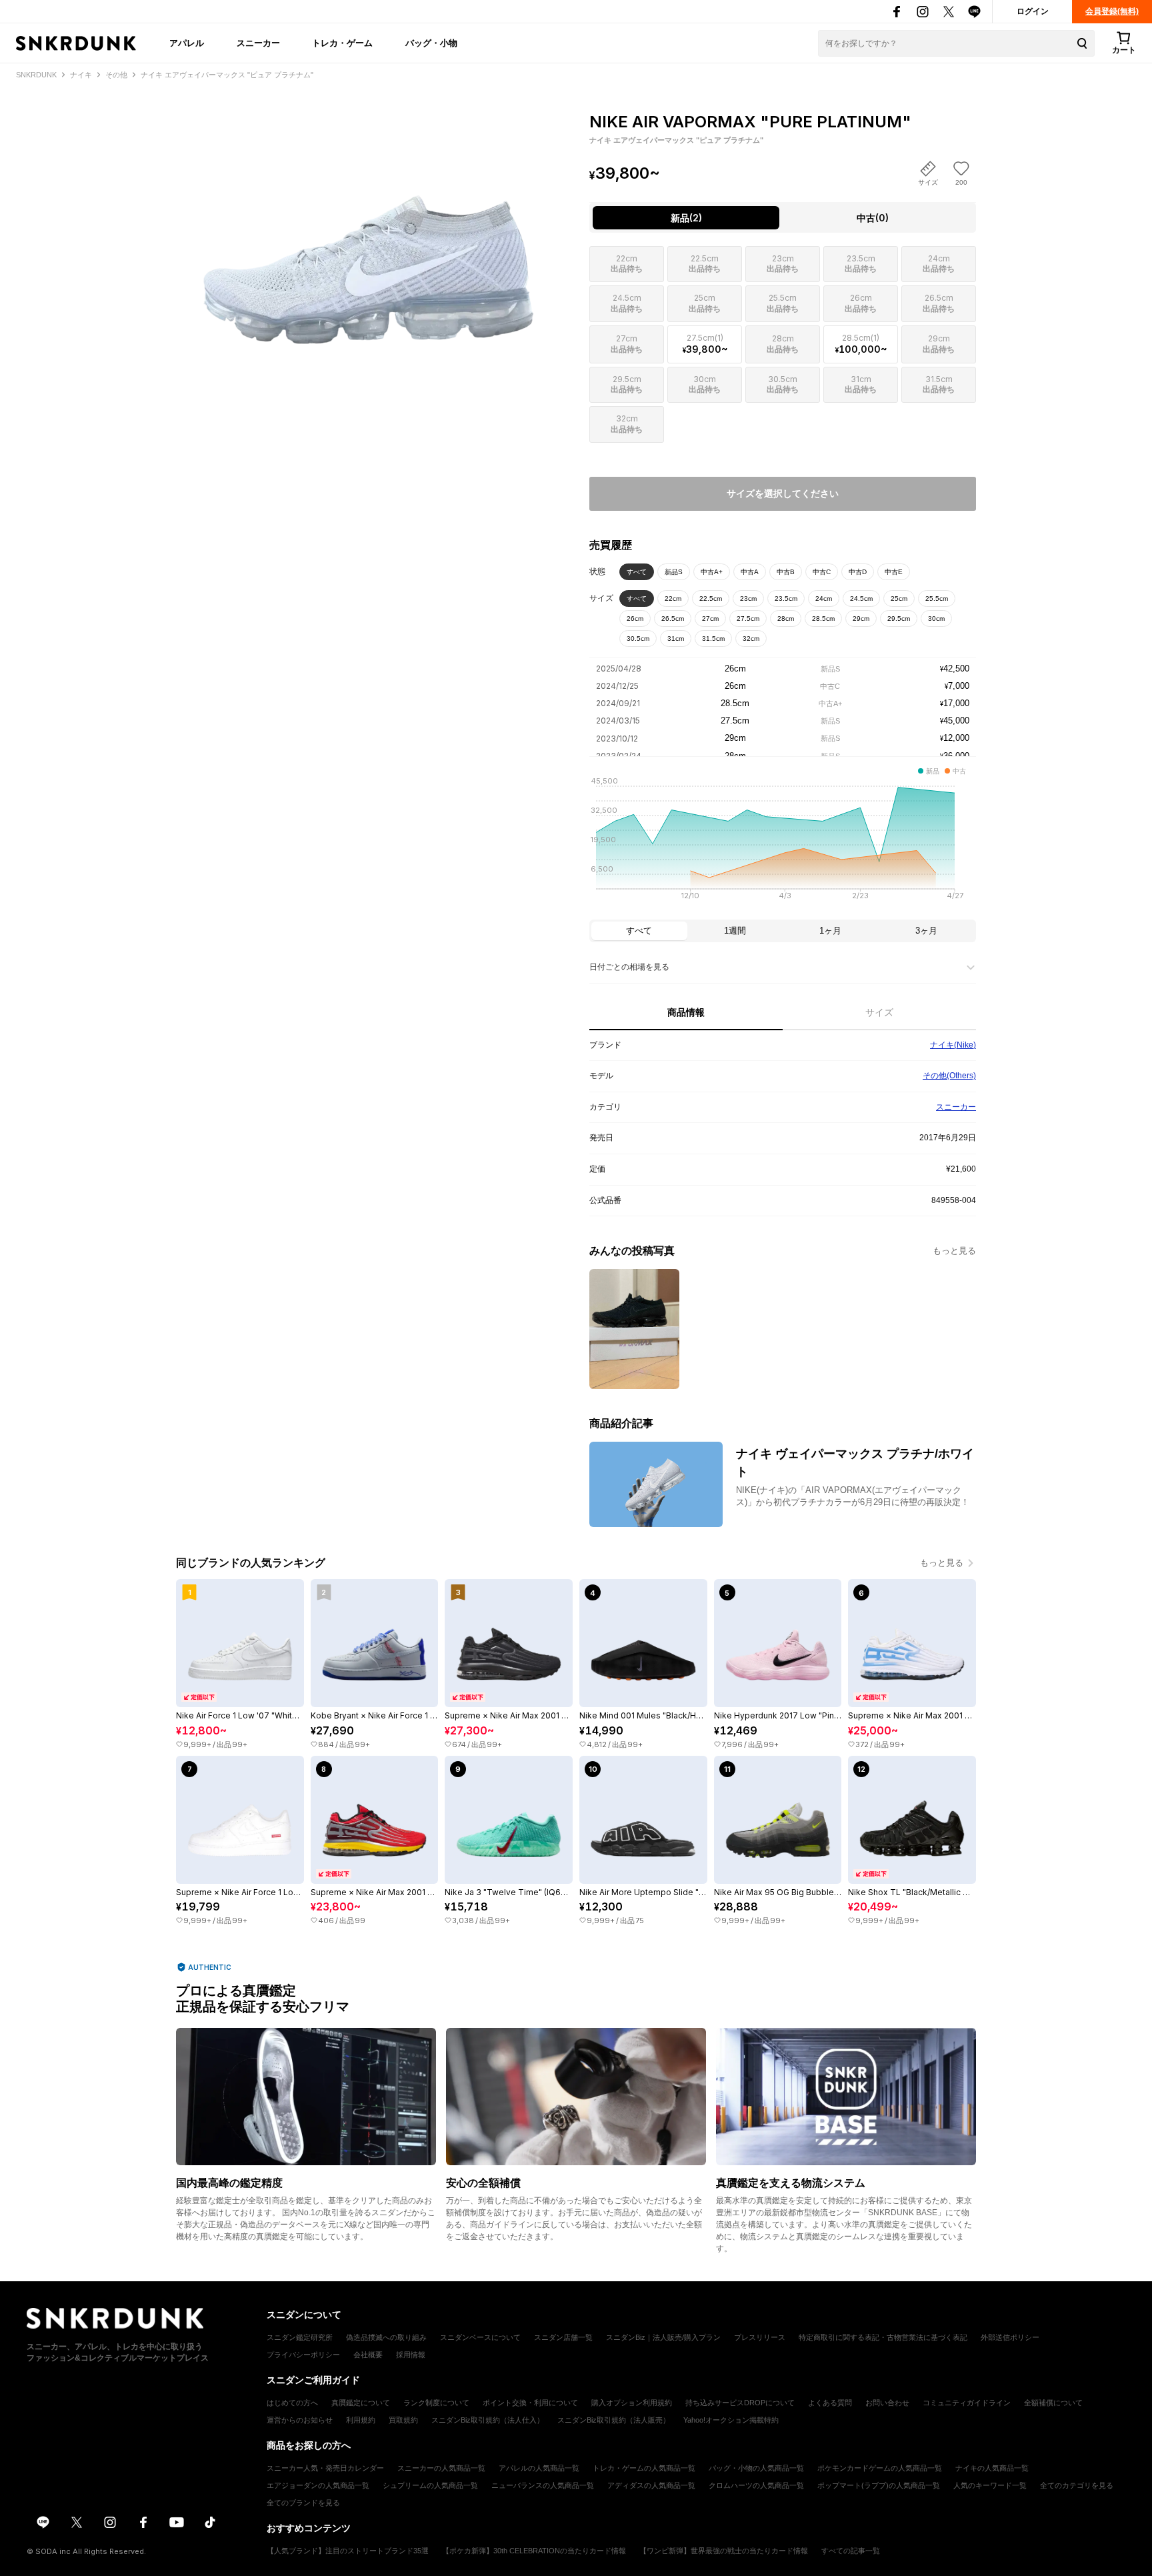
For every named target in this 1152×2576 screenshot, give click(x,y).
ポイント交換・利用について (530, 2403)
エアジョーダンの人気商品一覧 (318, 2485)
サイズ (879, 1012)
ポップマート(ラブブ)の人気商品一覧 (879, 2485)
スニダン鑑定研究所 (300, 2337)
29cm (861, 618)
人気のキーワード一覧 (990, 2485)
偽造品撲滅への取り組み (386, 2337)
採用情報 (411, 2355)
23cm (748, 598)
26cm (635, 618)
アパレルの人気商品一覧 (539, 2468)
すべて (637, 572)
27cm (710, 618)
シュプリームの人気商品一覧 (430, 2485)
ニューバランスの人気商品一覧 (543, 2485)
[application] (783, 842)
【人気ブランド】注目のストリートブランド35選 (348, 2551)
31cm (676, 638)
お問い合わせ (887, 2403)
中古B (786, 572)
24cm (824, 598)
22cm (673, 598)
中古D (858, 572)
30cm (936, 618)
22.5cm (711, 598)
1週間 (735, 931)
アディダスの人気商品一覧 (651, 2485)
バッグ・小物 (431, 43)
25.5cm (937, 598)
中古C (822, 572)
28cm (786, 618)
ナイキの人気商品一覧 (992, 2468)
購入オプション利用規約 (632, 2403)
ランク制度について (436, 2403)
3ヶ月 (926, 931)
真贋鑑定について (361, 2403)
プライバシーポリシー (303, 2355)
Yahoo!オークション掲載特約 (731, 2420)
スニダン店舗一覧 (563, 2337)
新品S (674, 572)
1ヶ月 (830, 931)
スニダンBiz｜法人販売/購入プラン (663, 2337)
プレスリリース (760, 2337)
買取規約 (403, 2420)
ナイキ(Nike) (953, 1045)
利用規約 (361, 2420)
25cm (899, 598)
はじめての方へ (292, 2403)
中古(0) (873, 218)
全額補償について (1053, 2403)
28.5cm (823, 618)
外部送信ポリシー (1010, 2337)
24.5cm (861, 598)
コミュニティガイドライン (967, 2403)
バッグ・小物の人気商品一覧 (756, 2468)
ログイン (1033, 11)
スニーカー (258, 43)
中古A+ (712, 572)
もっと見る (954, 1251)
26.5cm (673, 618)
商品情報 (686, 1012)
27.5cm (748, 618)
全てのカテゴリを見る (1077, 2485)
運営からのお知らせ (300, 2420)
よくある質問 (830, 2403)
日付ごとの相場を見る (629, 967)
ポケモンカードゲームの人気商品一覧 (880, 2468)
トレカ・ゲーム (342, 43)
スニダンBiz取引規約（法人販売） (614, 2420)
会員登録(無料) (1112, 11)
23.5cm (786, 598)
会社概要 (368, 2355)
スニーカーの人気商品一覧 (441, 2468)
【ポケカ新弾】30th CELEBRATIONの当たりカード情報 (534, 2551)
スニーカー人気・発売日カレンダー (325, 2468)
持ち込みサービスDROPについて (740, 2403)
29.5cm (899, 618)
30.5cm (638, 638)
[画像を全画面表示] (369, 227)
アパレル (187, 43)
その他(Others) (949, 1076)
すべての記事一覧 (851, 2551)
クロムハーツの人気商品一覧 (756, 2485)
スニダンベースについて (480, 2337)
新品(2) (686, 218)
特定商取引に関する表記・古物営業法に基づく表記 (883, 2337)
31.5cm (713, 638)
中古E (894, 572)
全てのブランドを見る (303, 2503)
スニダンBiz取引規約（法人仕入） (488, 2420)
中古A (750, 572)
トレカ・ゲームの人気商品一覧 (644, 2468)
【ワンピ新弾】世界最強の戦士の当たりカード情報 (724, 2551)
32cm (751, 638)
